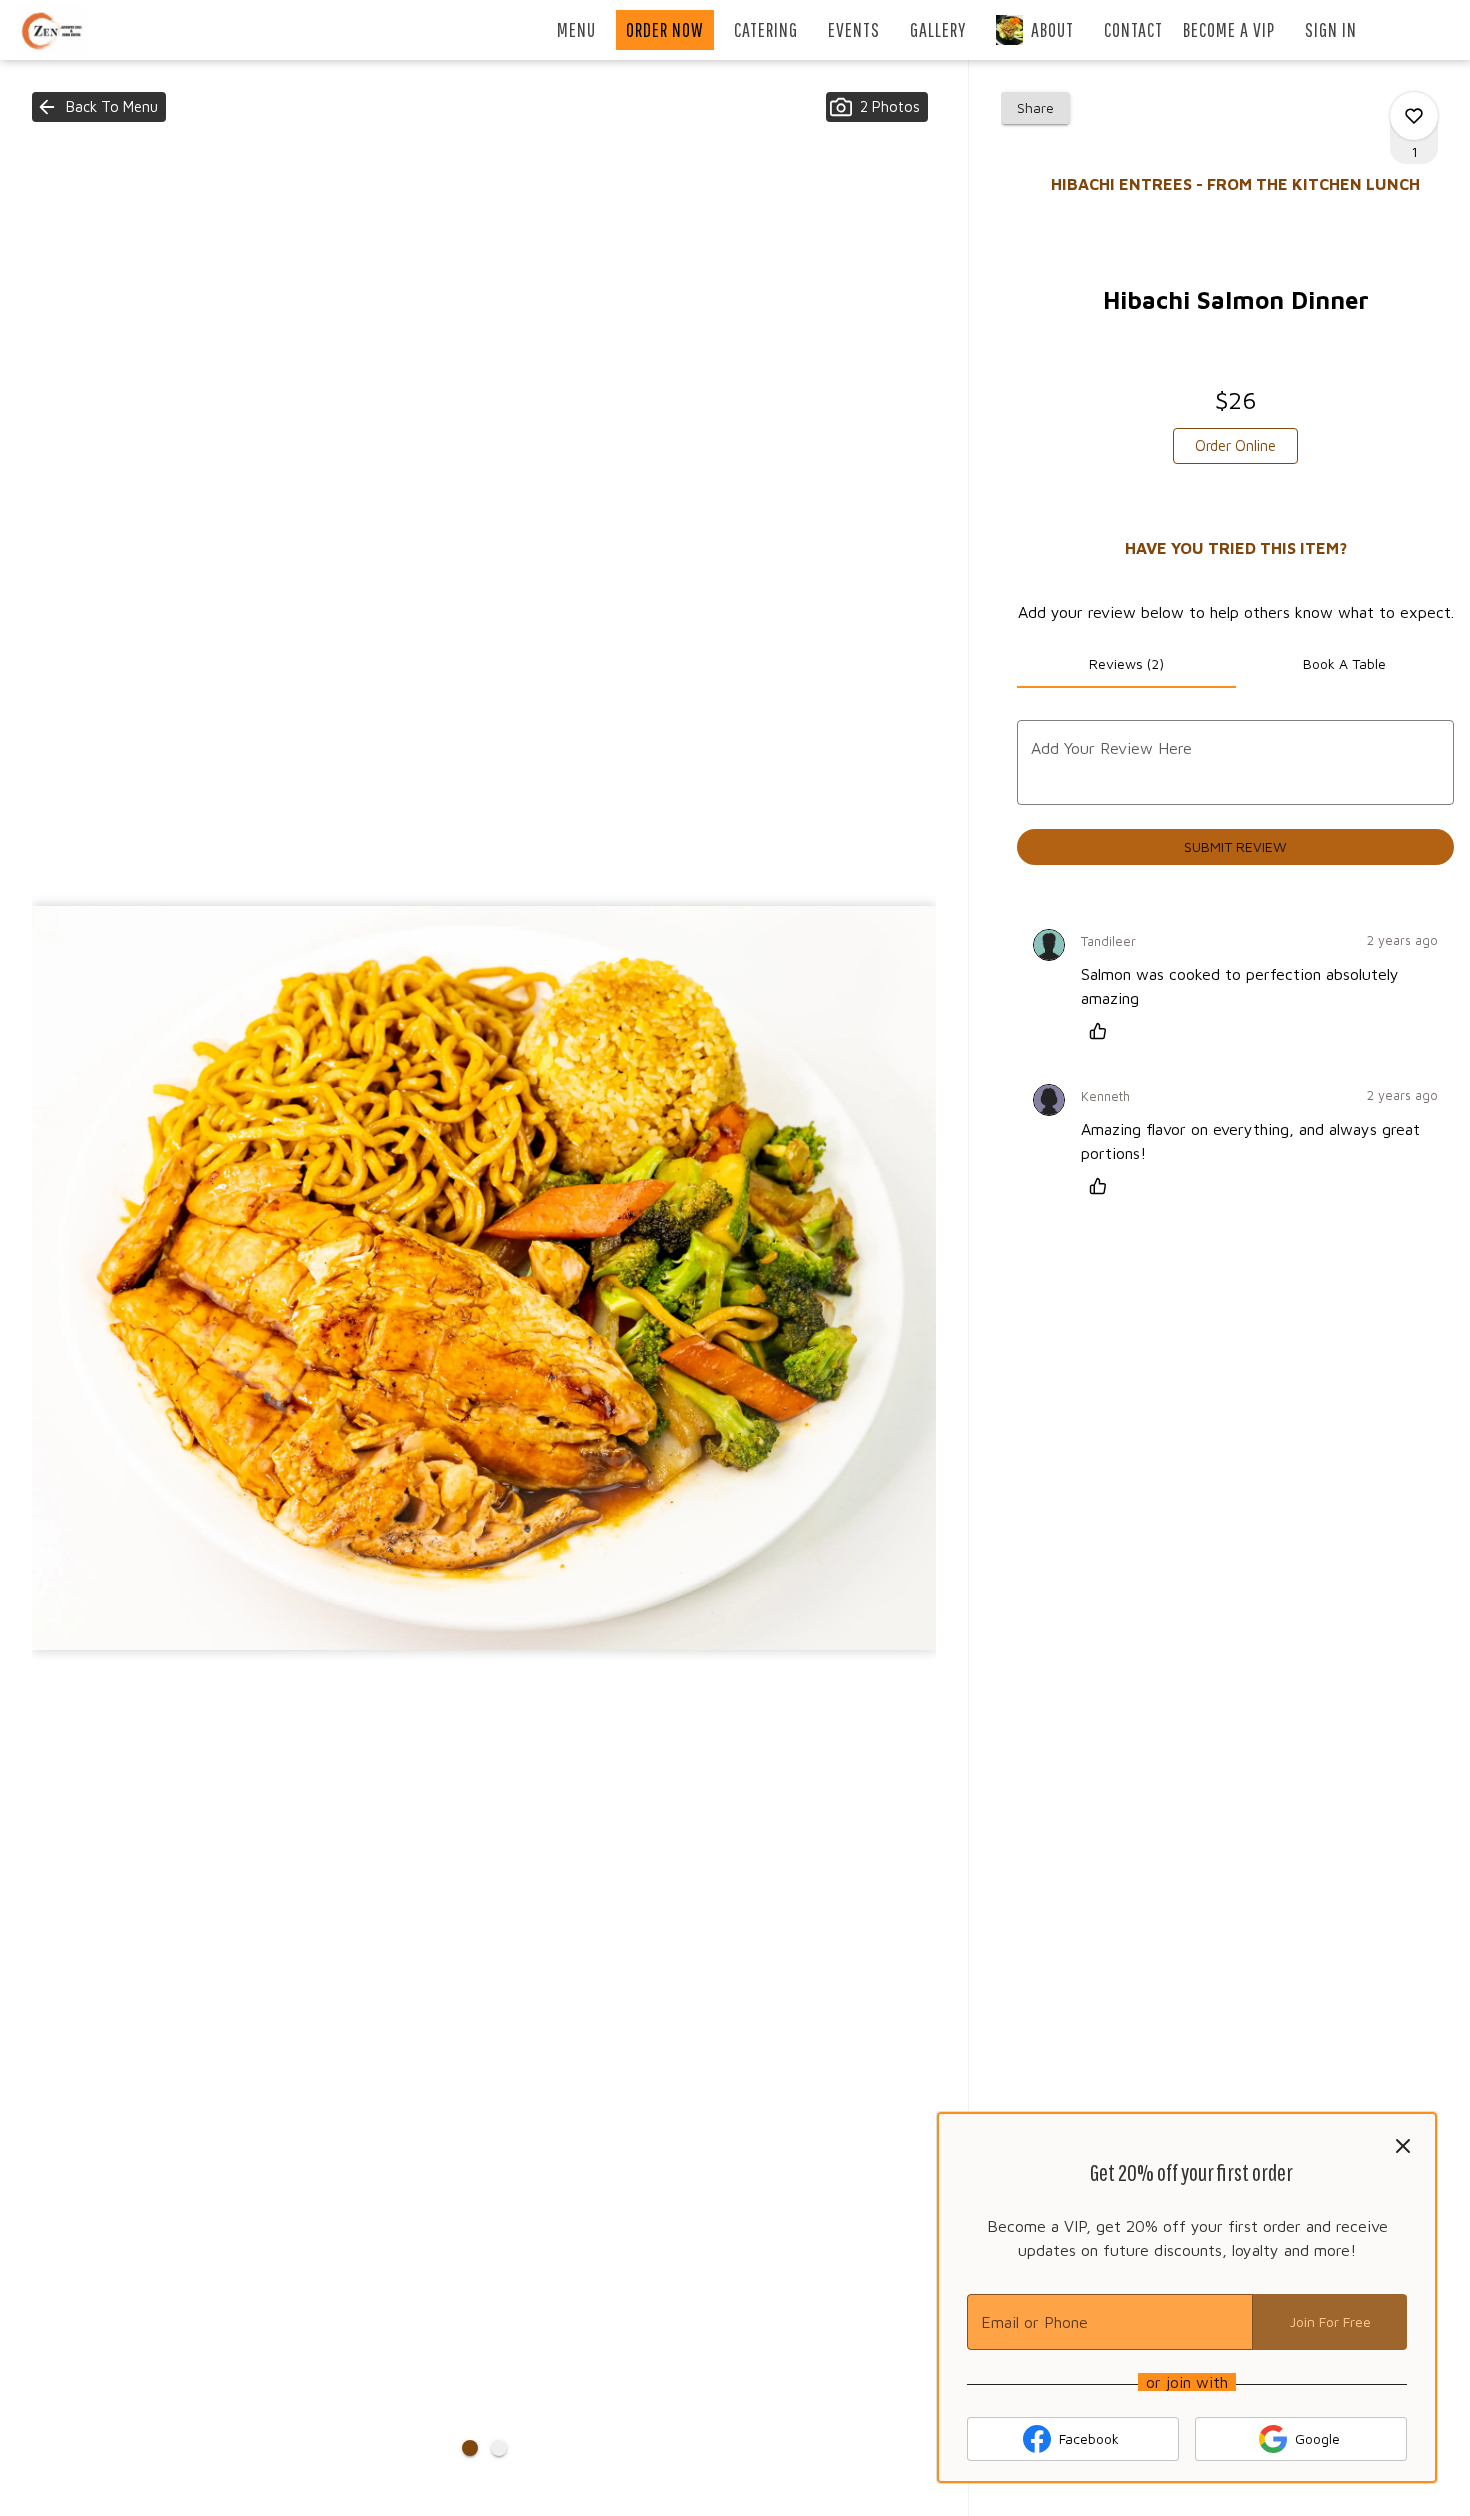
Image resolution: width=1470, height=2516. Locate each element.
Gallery (938, 29)
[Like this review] (1103, 1031)
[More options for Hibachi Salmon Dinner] (1414, 116)
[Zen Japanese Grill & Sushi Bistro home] (106, 30)
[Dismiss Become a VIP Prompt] (1403, 2146)
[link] (1235, 446)
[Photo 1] (470, 2448)
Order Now (665, 29)
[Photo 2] (499, 2448)
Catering (766, 29)
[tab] (1126, 664)
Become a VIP (1229, 29)
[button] (99, 107)
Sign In (1331, 29)
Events (854, 29)
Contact (1133, 29)
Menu (576, 29)
